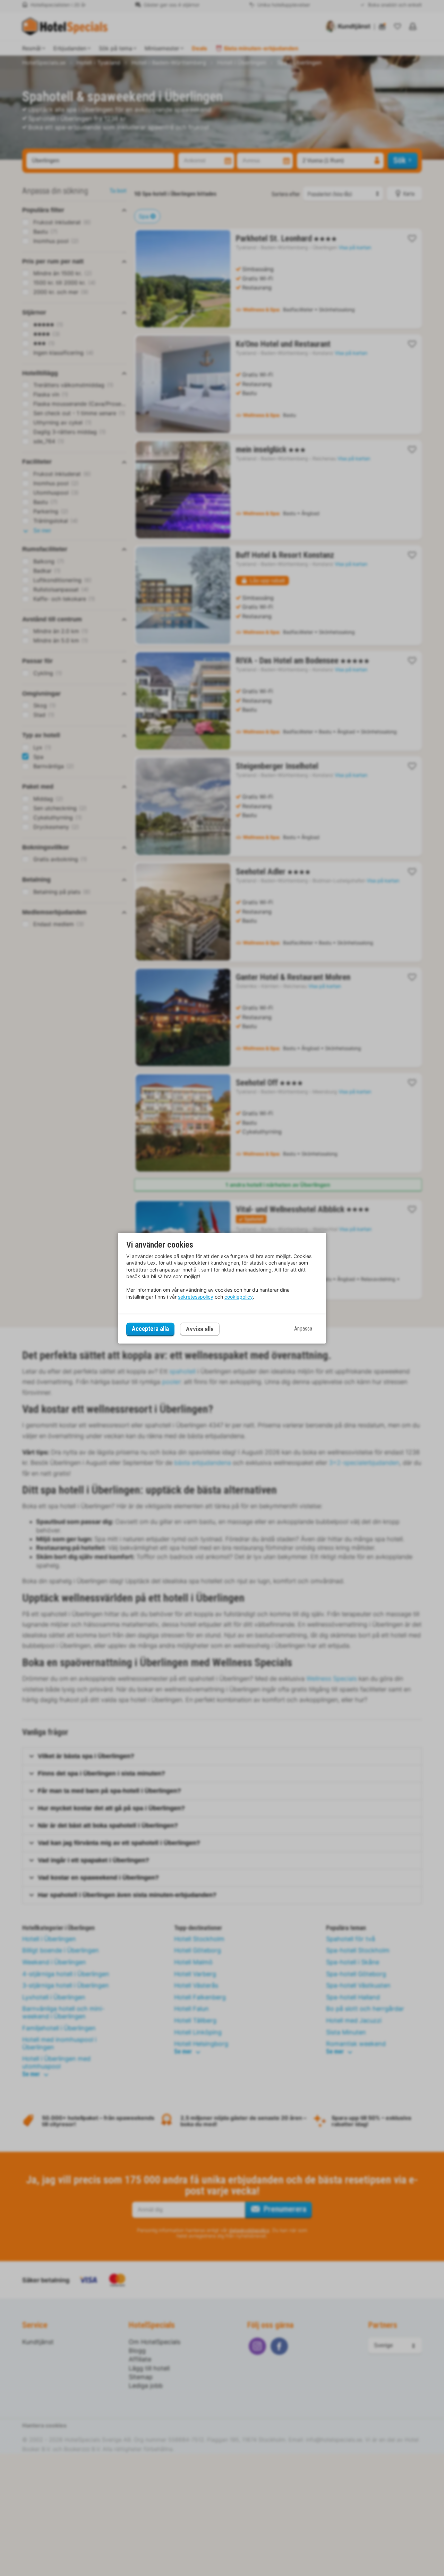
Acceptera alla (150, 1329)
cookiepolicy (239, 1297)
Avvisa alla (200, 1329)
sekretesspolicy (196, 1297)
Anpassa (303, 1329)
